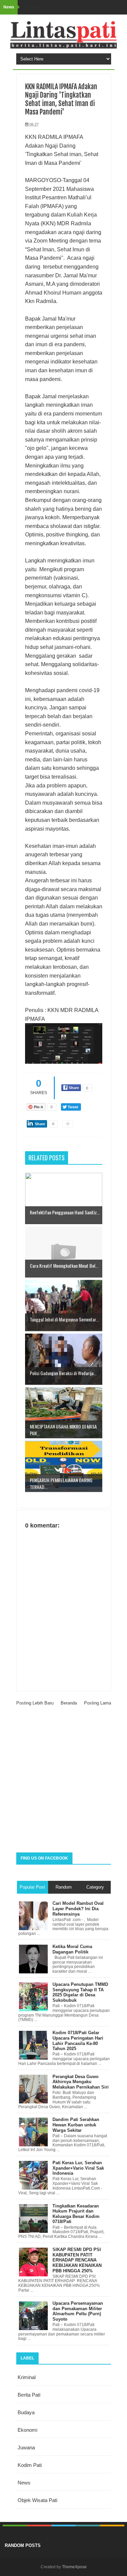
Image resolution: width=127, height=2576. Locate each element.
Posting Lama (98, 1703)
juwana (26, 2447)
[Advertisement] (63, 1782)
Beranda (69, 1703)
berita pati (29, 2395)
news (24, 2483)
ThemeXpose (74, 2567)
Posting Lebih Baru (35, 1703)
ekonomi (27, 2430)
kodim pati (30, 2465)
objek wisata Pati (37, 2500)
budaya (26, 2412)
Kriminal (27, 2377)
